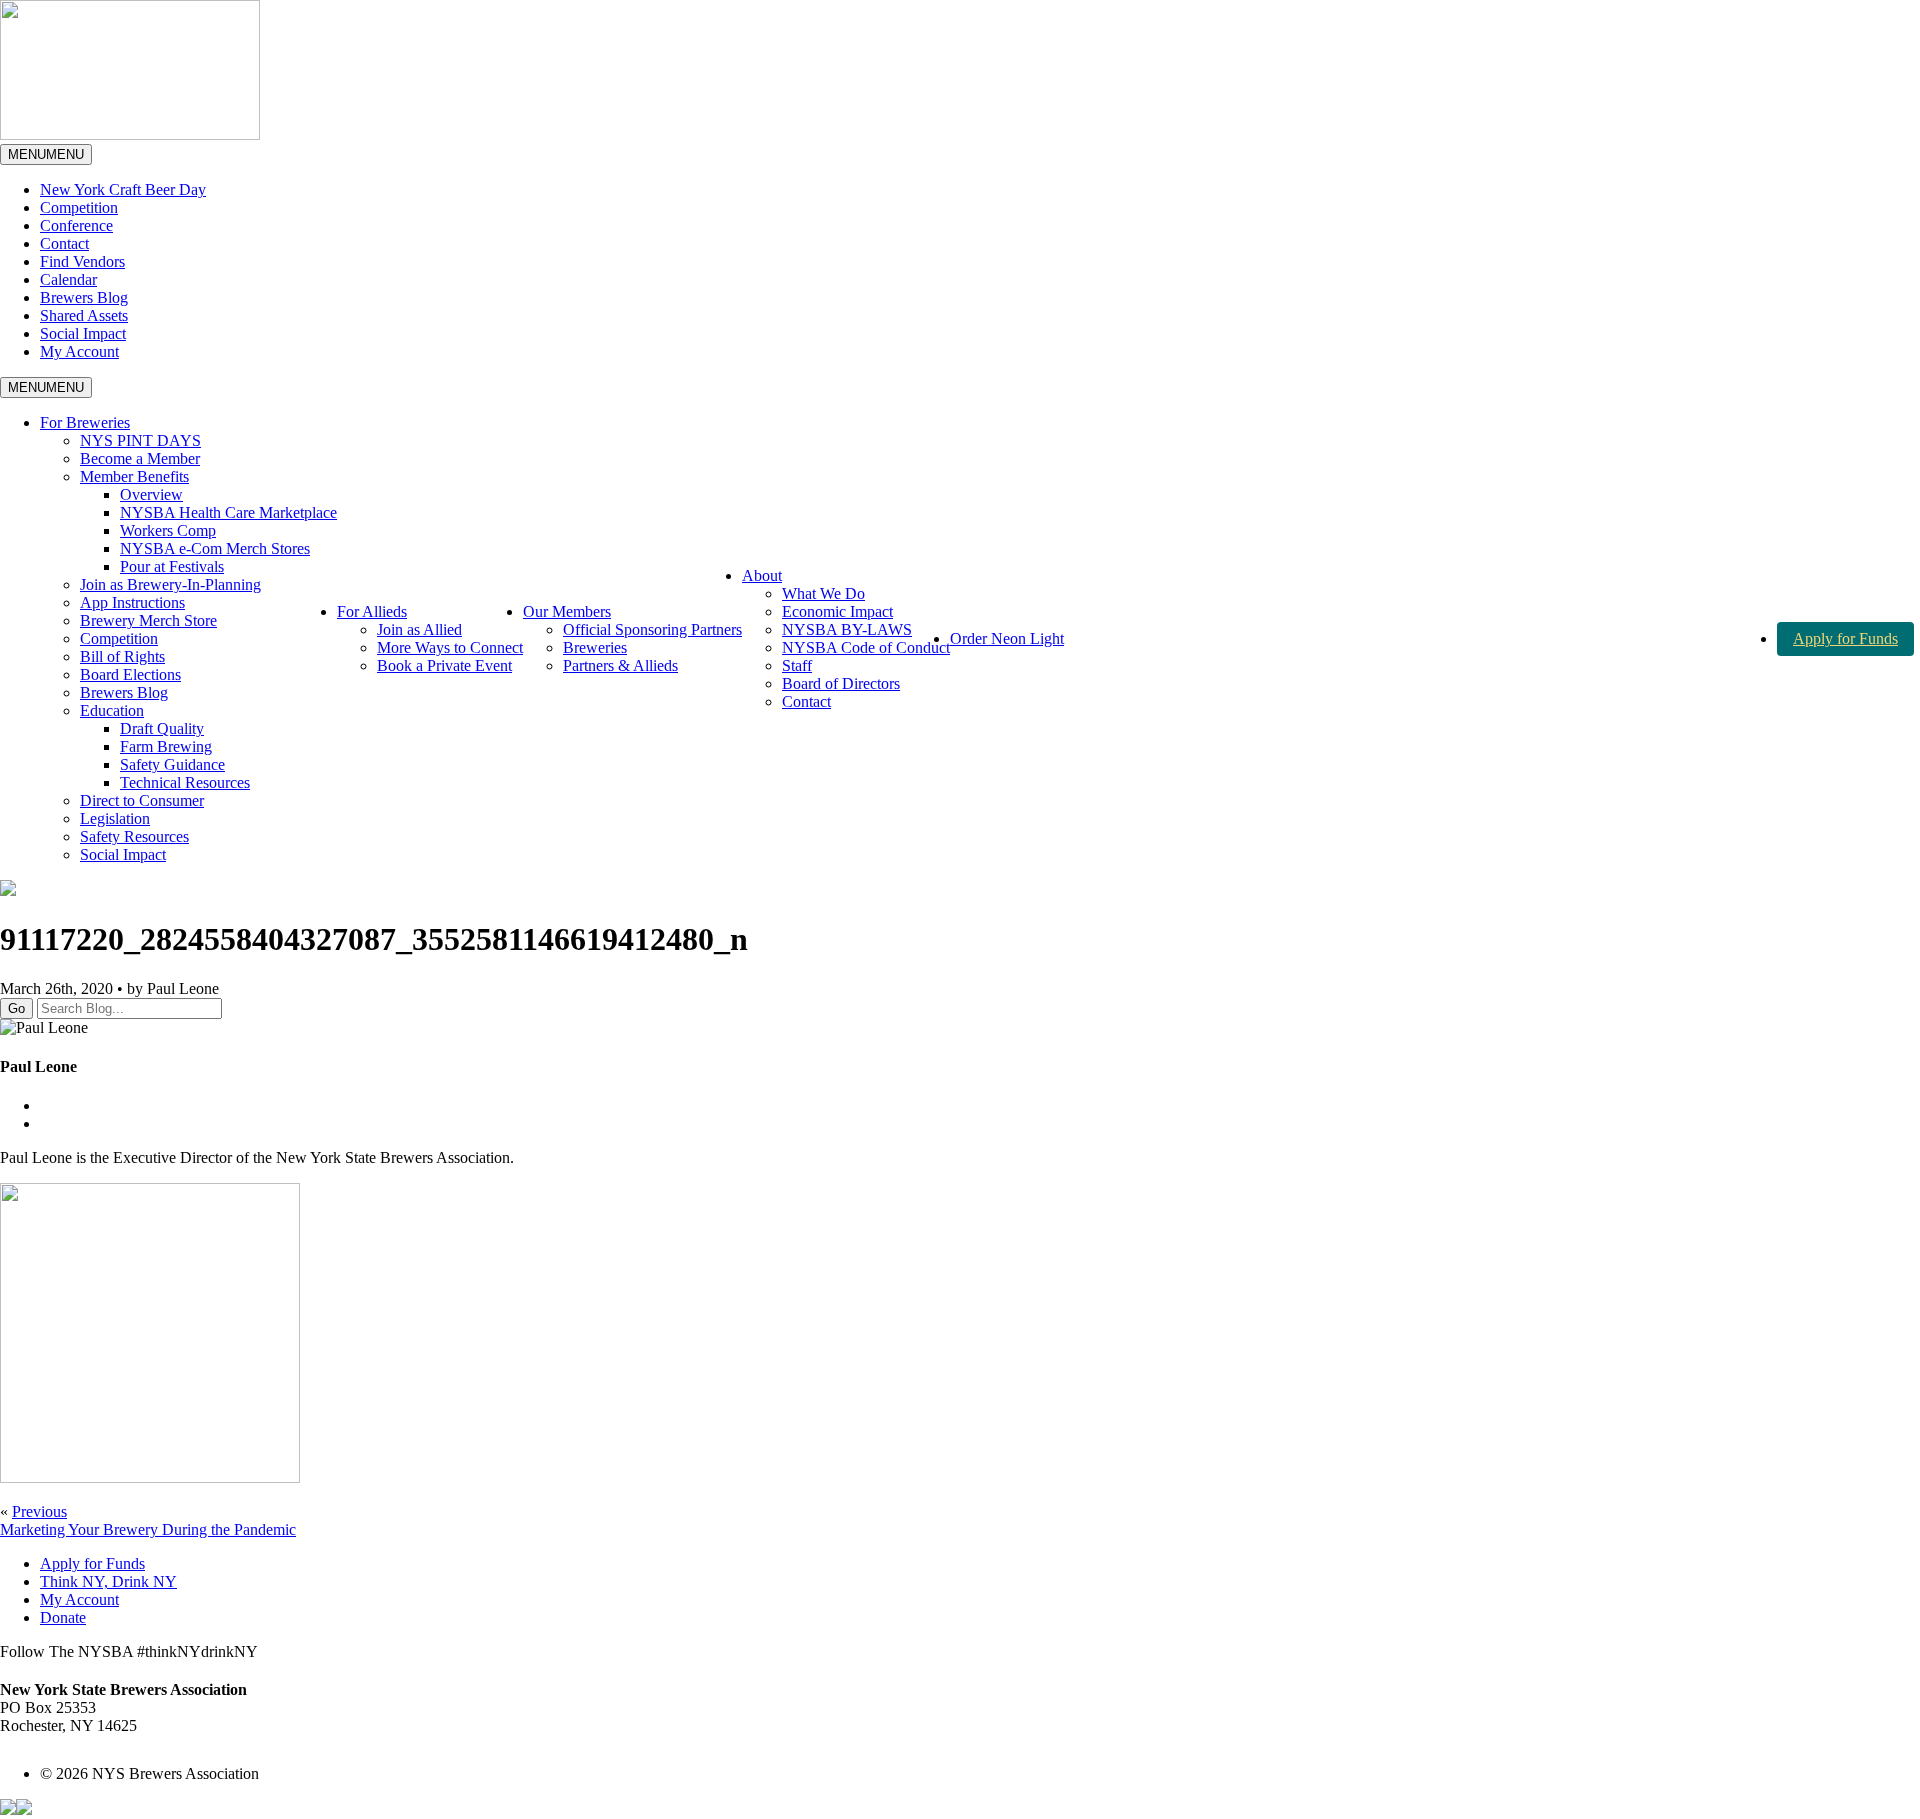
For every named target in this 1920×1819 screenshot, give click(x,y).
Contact (64, 243)
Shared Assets (84, 315)
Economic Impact (837, 611)
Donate (63, 1617)
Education (112, 710)
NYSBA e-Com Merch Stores (215, 548)
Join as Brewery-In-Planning (170, 584)
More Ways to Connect (450, 647)
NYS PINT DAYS (140, 440)
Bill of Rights (122, 656)
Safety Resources (134, 836)
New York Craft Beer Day (123, 189)
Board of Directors (841, 683)
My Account (79, 351)
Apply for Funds (1845, 638)
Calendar (68, 279)
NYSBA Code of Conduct (866, 647)
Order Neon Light (1007, 638)
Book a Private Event (444, 665)
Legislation (115, 818)
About (762, 575)
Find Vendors (82, 261)
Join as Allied (419, 629)
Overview (151, 494)
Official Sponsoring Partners (652, 629)
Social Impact (83, 333)
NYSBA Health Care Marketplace (228, 512)
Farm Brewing (166, 746)
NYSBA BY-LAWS (847, 629)
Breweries (595, 647)
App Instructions (132, 602)
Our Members (567, 611)
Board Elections (130, 674)
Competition (79, 207)
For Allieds (372, 611)
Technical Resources (185, 782)
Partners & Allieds (620, 665)
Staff (797, 665)
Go (16, 1008)
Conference (76, 225)
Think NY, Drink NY (108, 1581)
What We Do (823, 593)
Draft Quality (162, 728)
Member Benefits (134, 476)
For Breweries (85, 422)
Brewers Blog (84, 297)
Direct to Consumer (142, 800)
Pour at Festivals (172, 566)
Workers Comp (168, 530)
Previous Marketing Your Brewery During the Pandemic (148, 1520)
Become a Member (140, 458)
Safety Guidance (172, 764)
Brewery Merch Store (148, 620)
